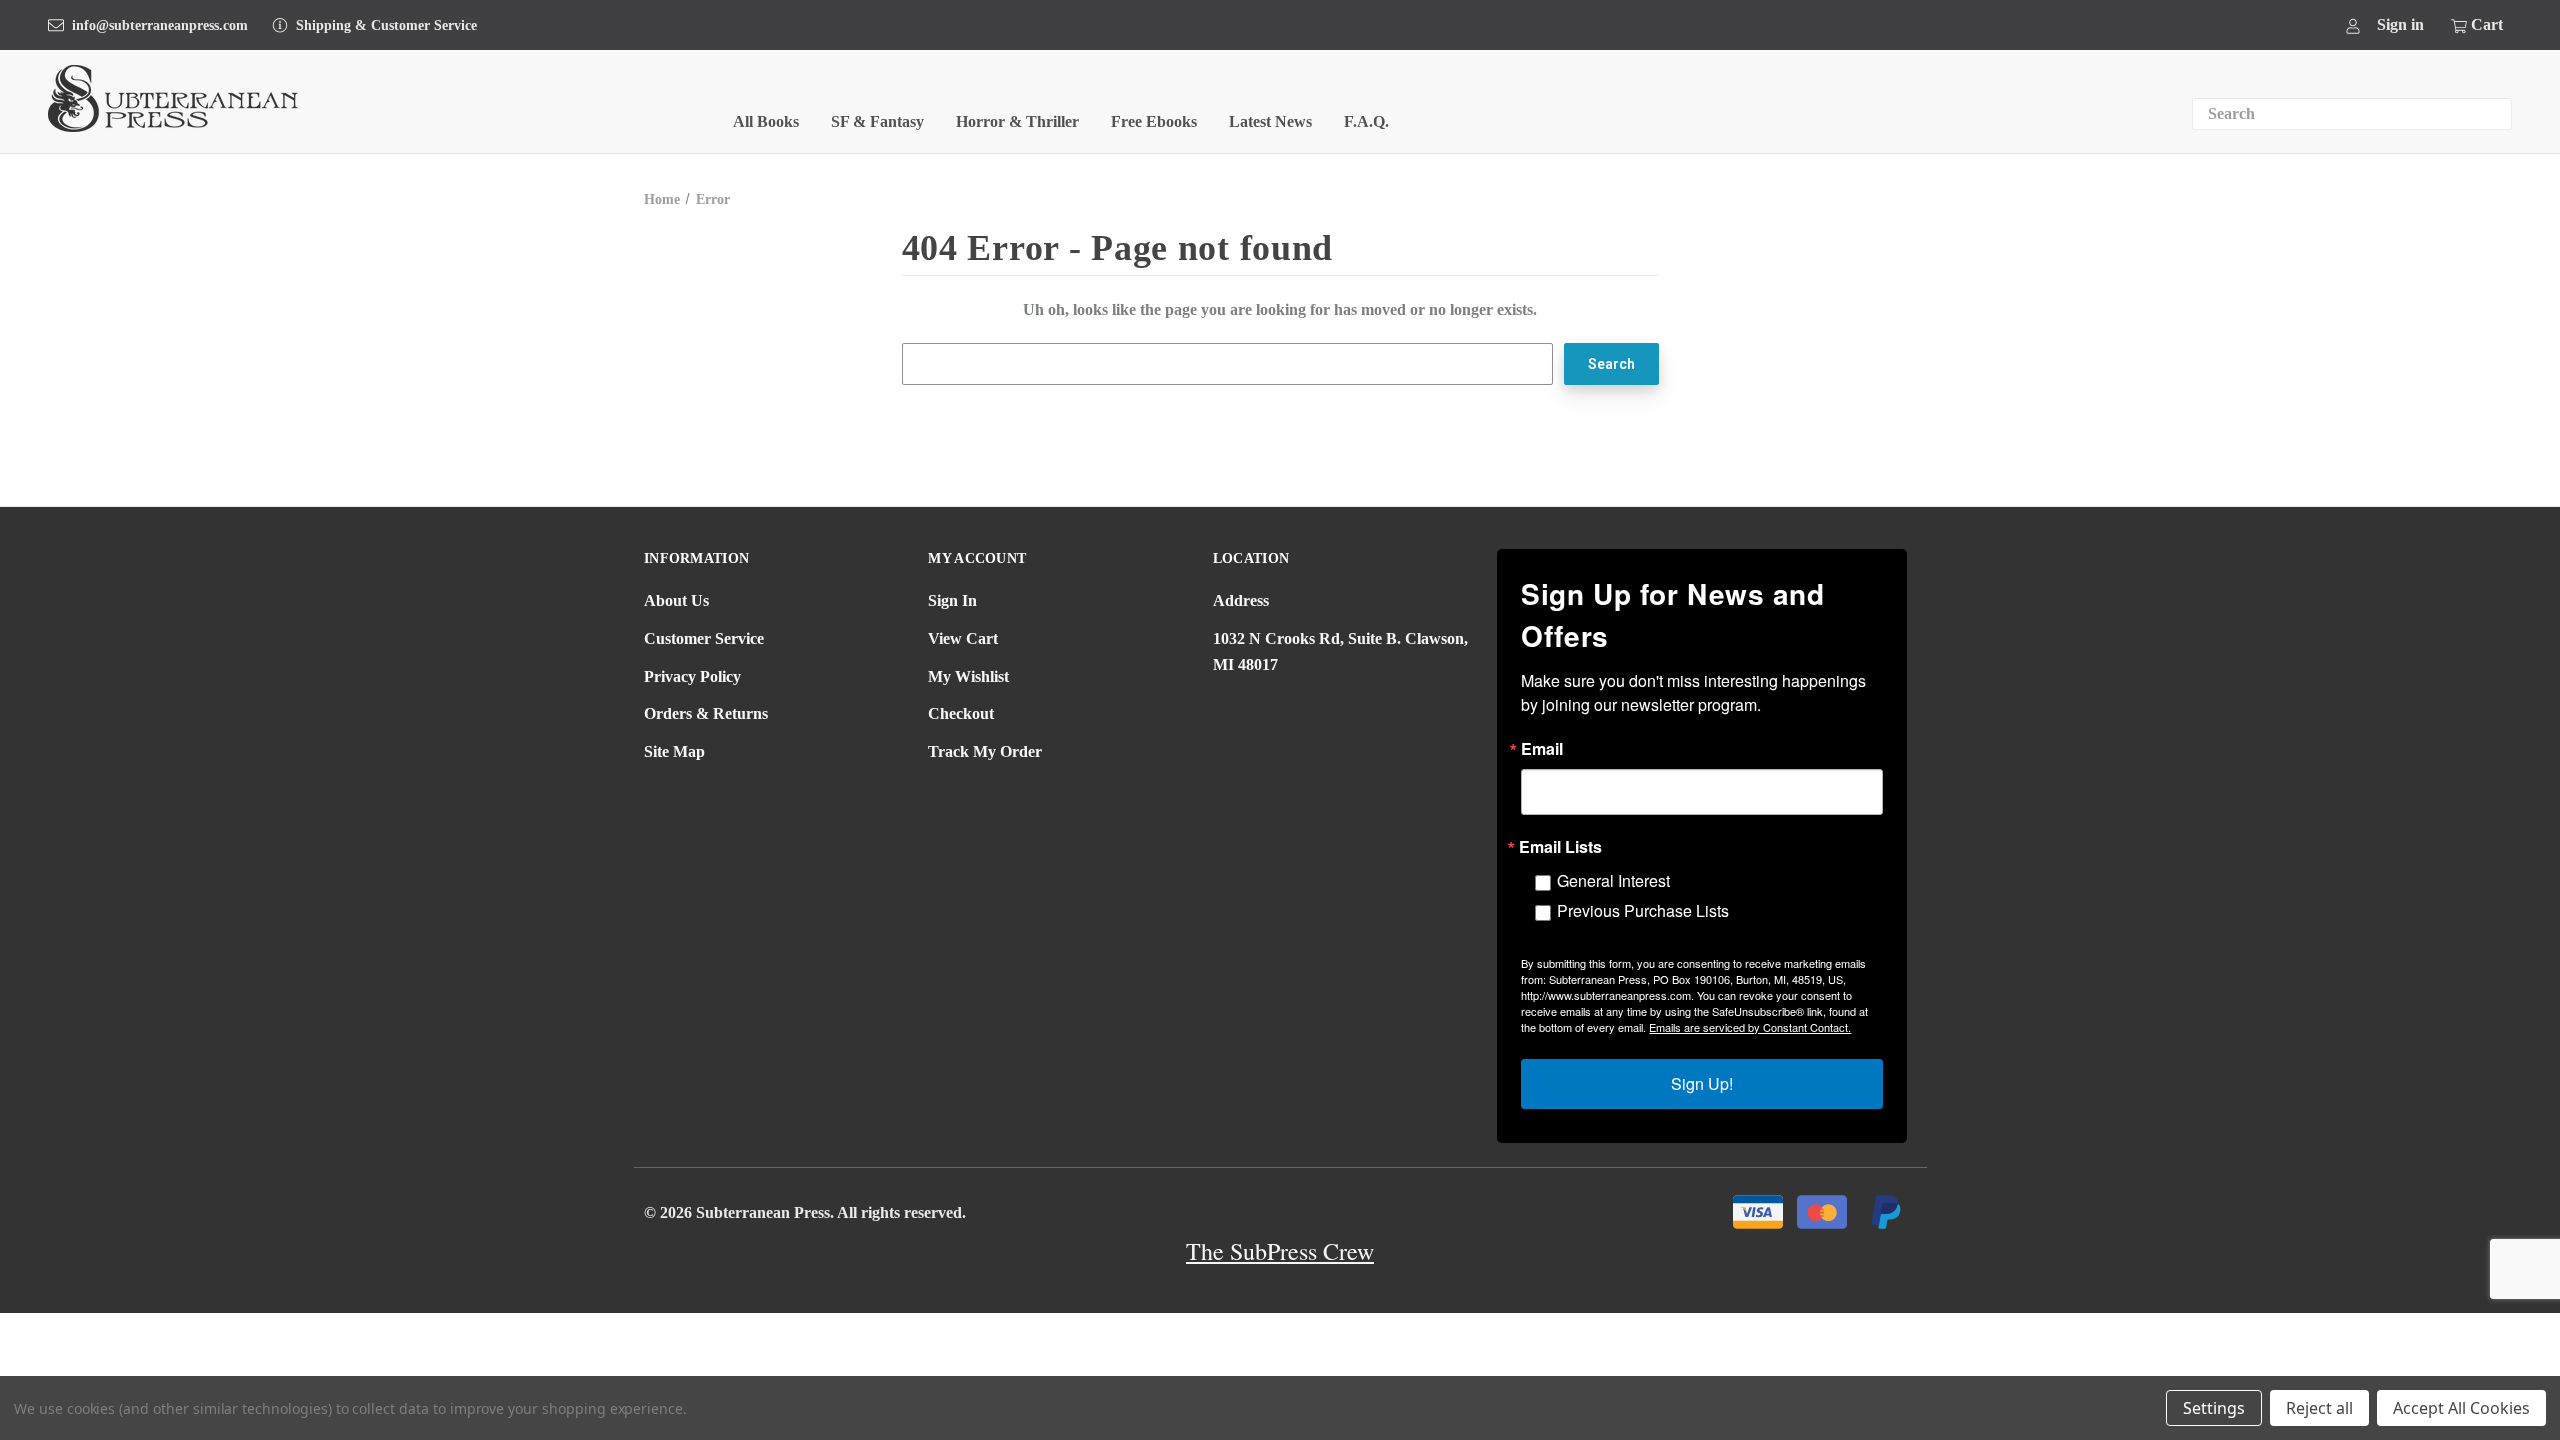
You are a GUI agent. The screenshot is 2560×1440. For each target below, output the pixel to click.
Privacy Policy (692, 676)
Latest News (1270, 121)
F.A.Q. (1366, 121)
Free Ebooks (1154, 121)
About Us (676, 600)
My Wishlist (968, 676)
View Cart (963, 638)
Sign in (2400, 24)
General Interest (1613, 880)
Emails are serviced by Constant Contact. (1750, 1027)
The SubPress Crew (1280, 1251)
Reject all (2319, 1408)
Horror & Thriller (1017, 121)
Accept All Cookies (2461, 1408)
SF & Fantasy (877, 121)
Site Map (674, 751)
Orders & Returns (706, 713)
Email (1542, 749)
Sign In (952, 600)
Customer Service (704, 638)
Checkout (961, 713)
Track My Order (985, 751)
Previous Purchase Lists (1643, 910)
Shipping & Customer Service (386, 25)
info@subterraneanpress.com (160, 25)
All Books (766, 121)
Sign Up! (1702, 1083)
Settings (2214, 1408)
